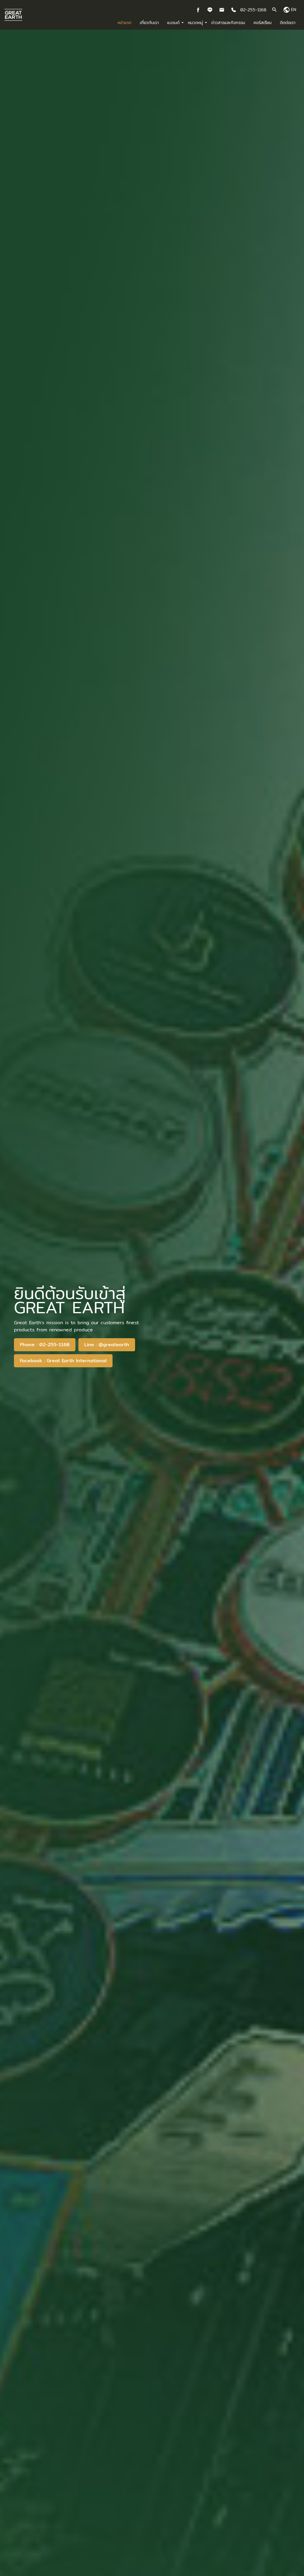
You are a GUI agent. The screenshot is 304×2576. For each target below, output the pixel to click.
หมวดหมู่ (195, 23)
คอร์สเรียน (263, 23)
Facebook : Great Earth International (63, 1361)
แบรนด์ (173, 23)
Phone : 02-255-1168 (45, 1345)
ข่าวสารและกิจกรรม (228, 23)
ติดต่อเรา (288, 23)
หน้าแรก (125, 23)
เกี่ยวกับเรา (149, 23)
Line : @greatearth (107, 1345)
